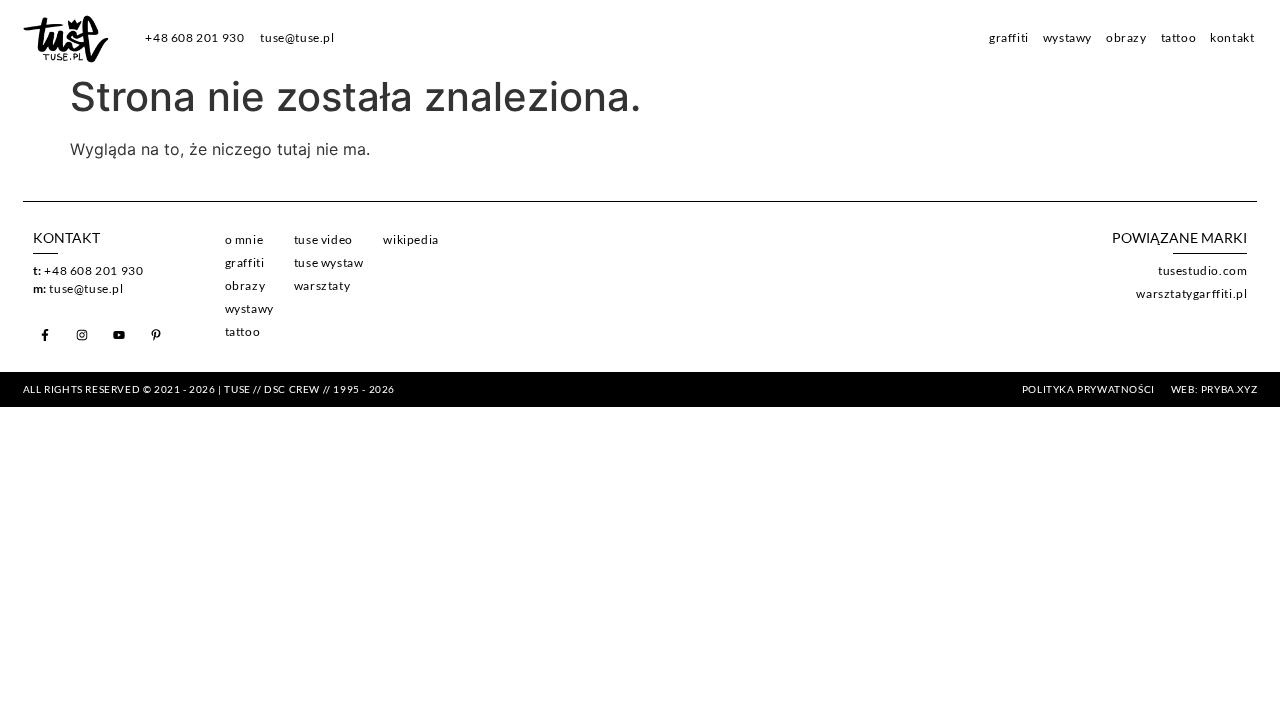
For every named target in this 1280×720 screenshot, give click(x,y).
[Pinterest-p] (156, 335)
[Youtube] (119, 335)
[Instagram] (82, 335)
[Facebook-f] (45, 335)
